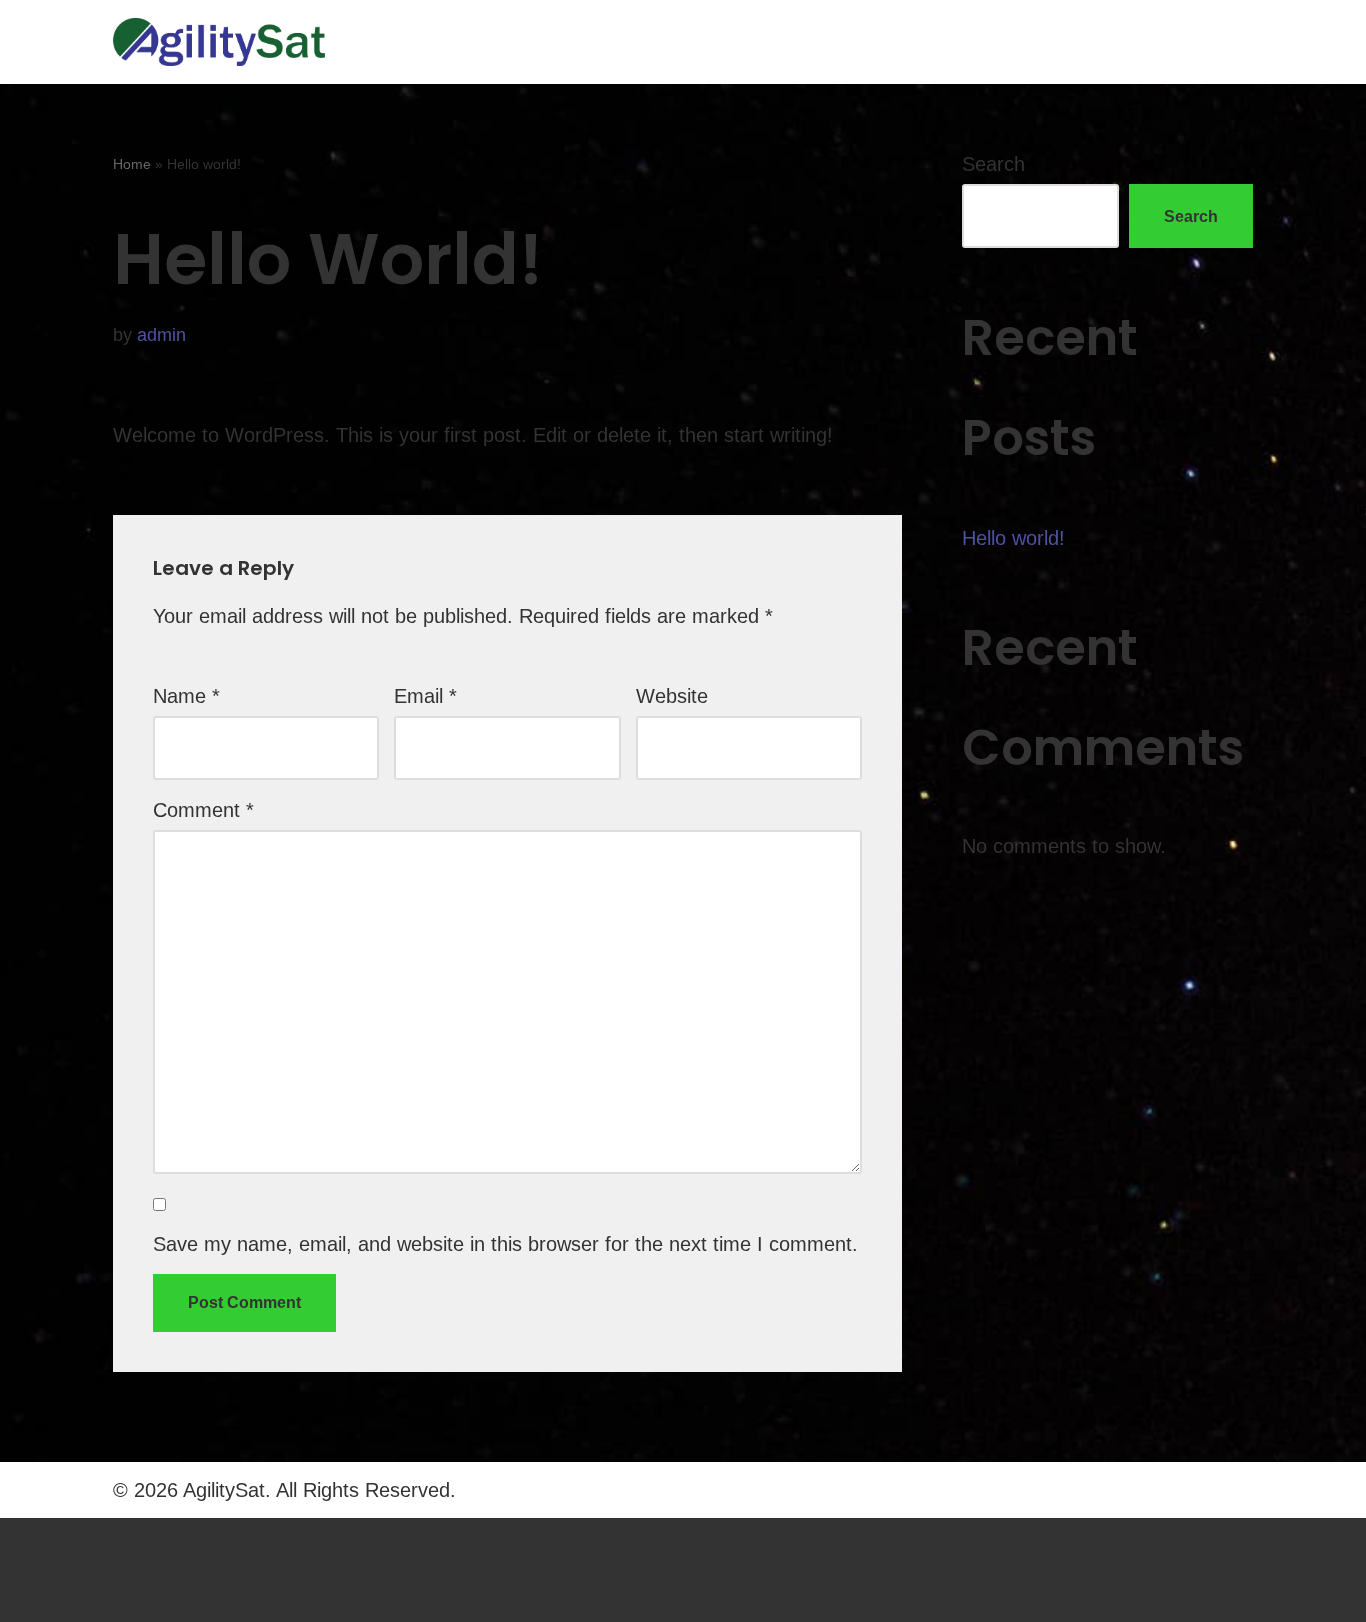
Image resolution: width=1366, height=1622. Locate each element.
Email (425, 696)
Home (132, 164)
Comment (203, 810)
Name (186, 696)
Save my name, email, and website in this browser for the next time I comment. (505, 1244)
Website (672, 696)
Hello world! (1013, 538)
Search (993, 164)
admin (161, 335)
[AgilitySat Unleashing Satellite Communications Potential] (219, 42)
